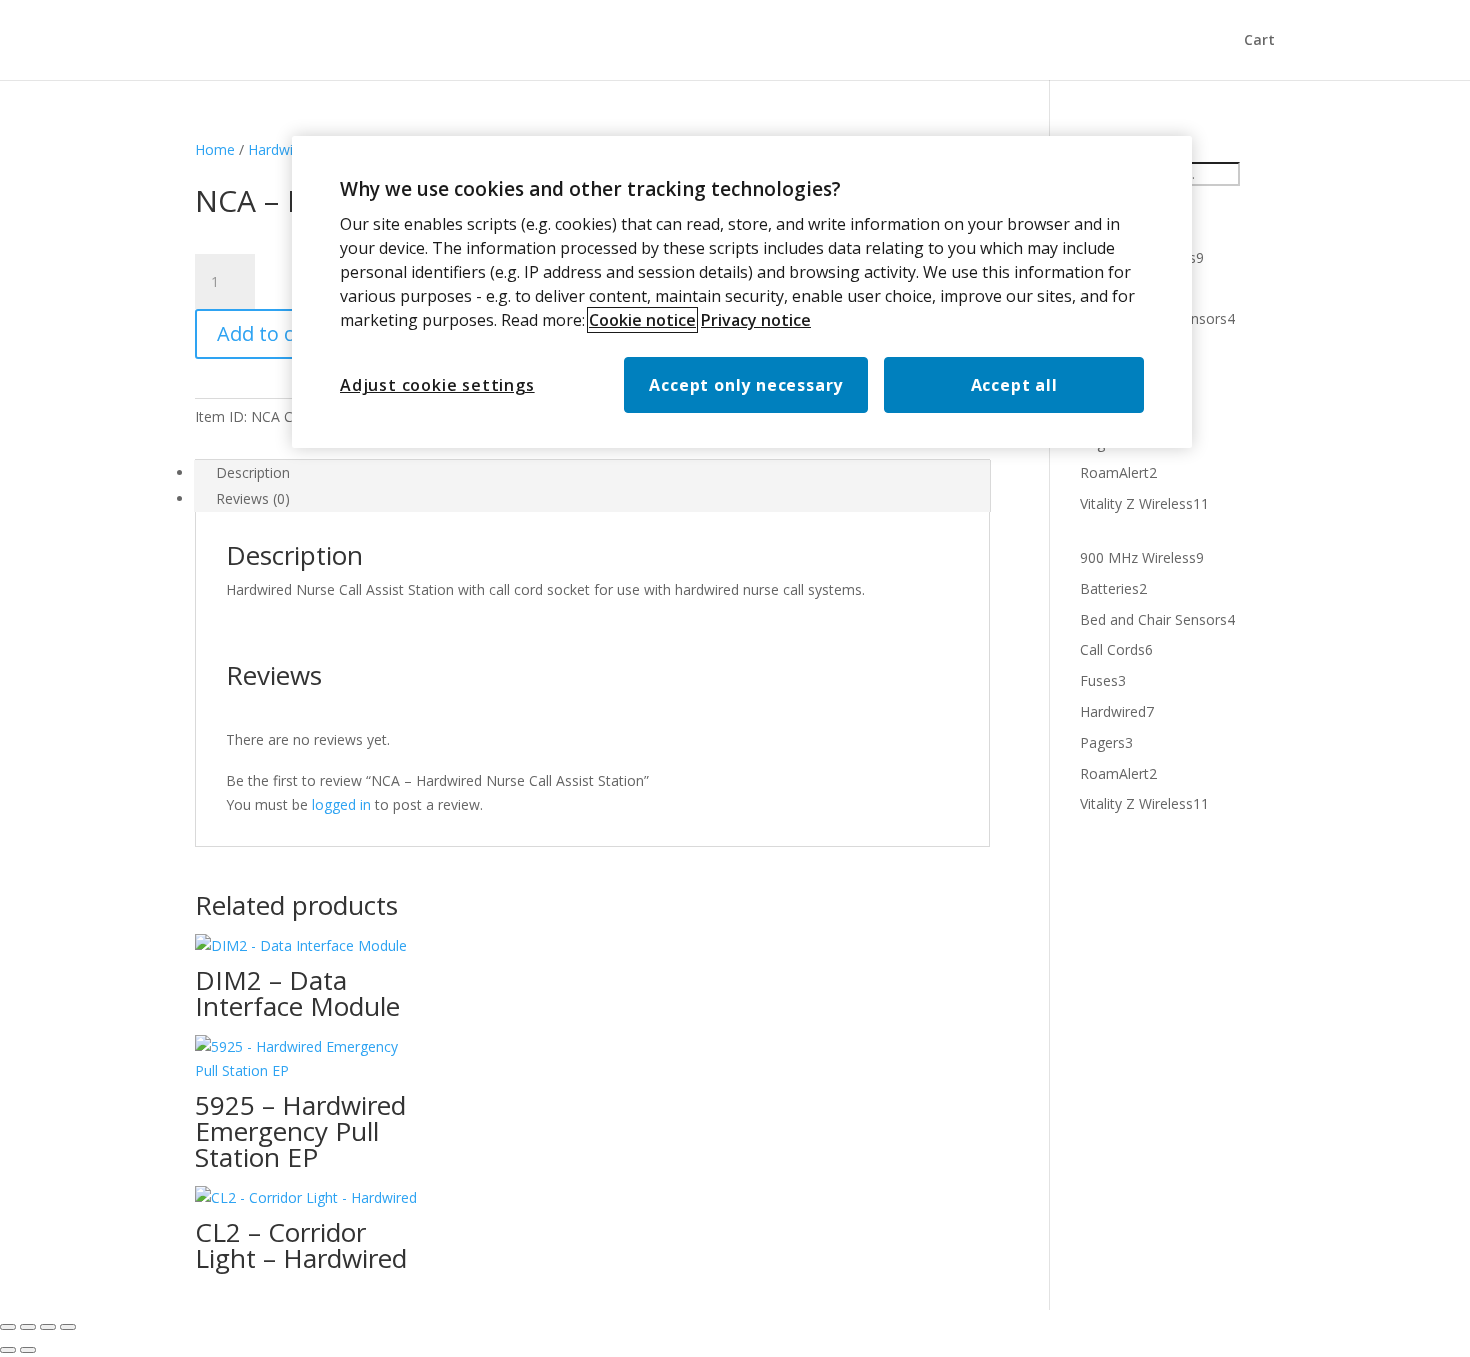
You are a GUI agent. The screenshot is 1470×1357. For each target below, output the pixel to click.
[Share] (48, 1327)
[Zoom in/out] (8, 1327)
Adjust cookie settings (437, 385)
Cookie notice (642, 320)
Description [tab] (253, 472)
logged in (341, 804)
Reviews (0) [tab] (253, 498)
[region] (742, 292)
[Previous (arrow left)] (8, 1350)
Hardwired (281, 149)
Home (215, 149)
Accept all (1014, 385)
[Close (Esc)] (68, 1327)
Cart (1259, 41)
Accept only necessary (746, 385)
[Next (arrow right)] (28, 1350)
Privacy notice (756, 320)
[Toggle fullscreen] (28, 1327)
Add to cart (269, 333)
